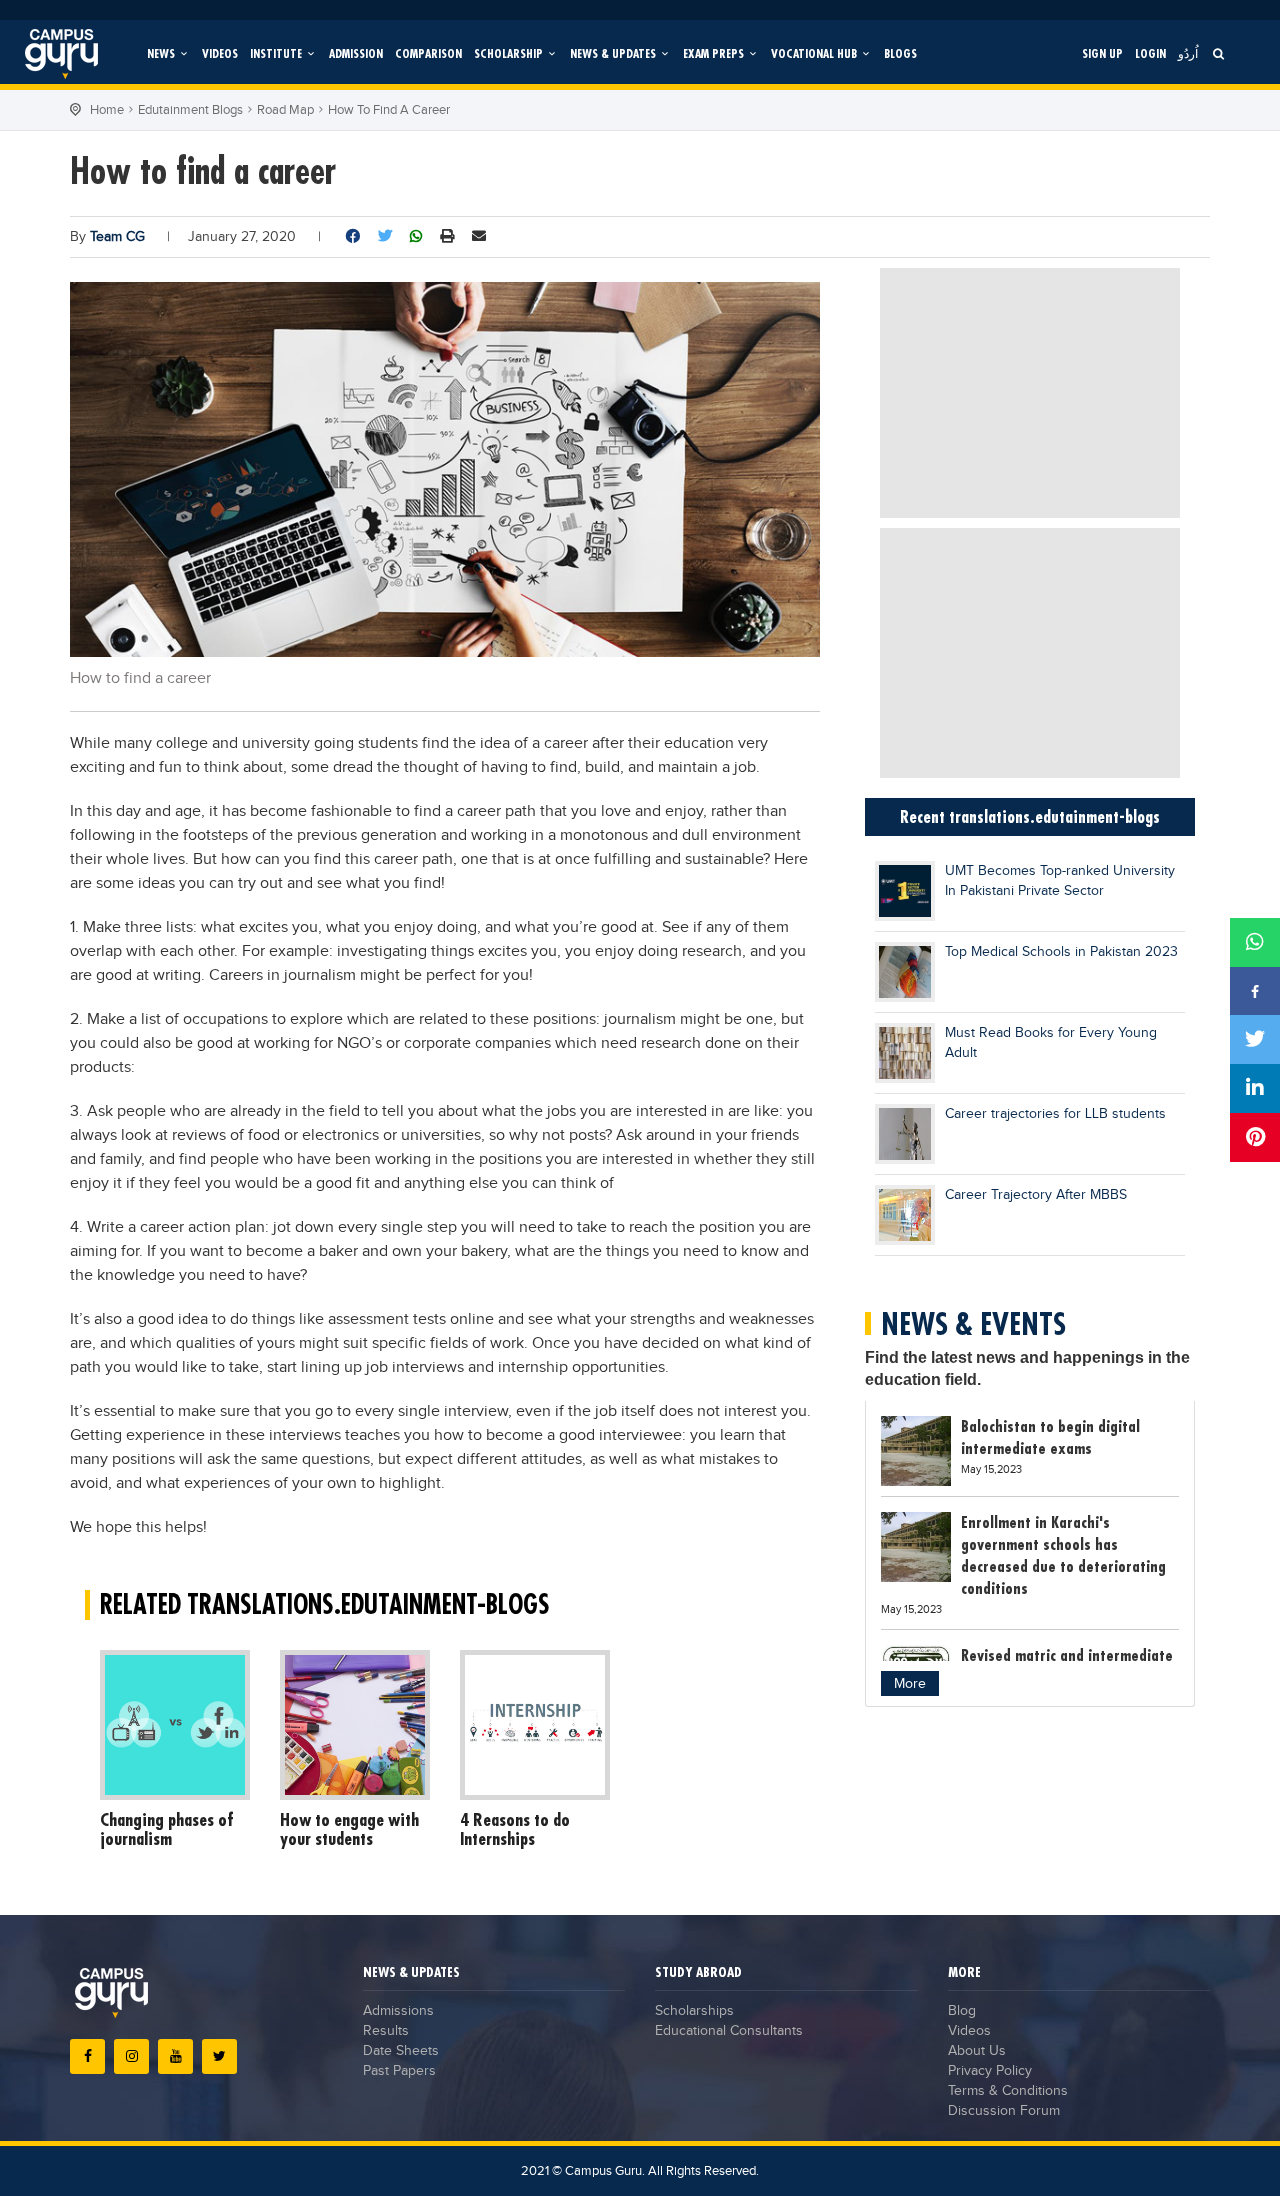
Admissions (398, 2011)
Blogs (900, 53)
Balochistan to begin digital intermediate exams (1050, 1437)
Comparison (428, 53)
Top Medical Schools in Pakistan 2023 (1061, 952)
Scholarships (694, 2011)
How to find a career (389, 110)
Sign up (1102, 53)
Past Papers (399, 2071)
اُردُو (1188, 53)
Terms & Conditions (1008, 2091)
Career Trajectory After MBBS (1036, 1195)
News (162, 53)
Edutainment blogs (190, 110)
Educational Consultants (729, 2031)
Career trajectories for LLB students (1055, 1114)
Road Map (285, 110)
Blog (962, 2011)
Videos (220, 53)
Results (386, 2031)
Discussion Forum (1004, 2111)
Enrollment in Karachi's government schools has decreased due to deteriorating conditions (1063, 1555)
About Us (977, 2051)
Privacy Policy (990, 2071)
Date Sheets (401, 2051)
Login (1150, 53)
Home (107, 110)
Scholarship (510, 53)
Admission (356, 53)
